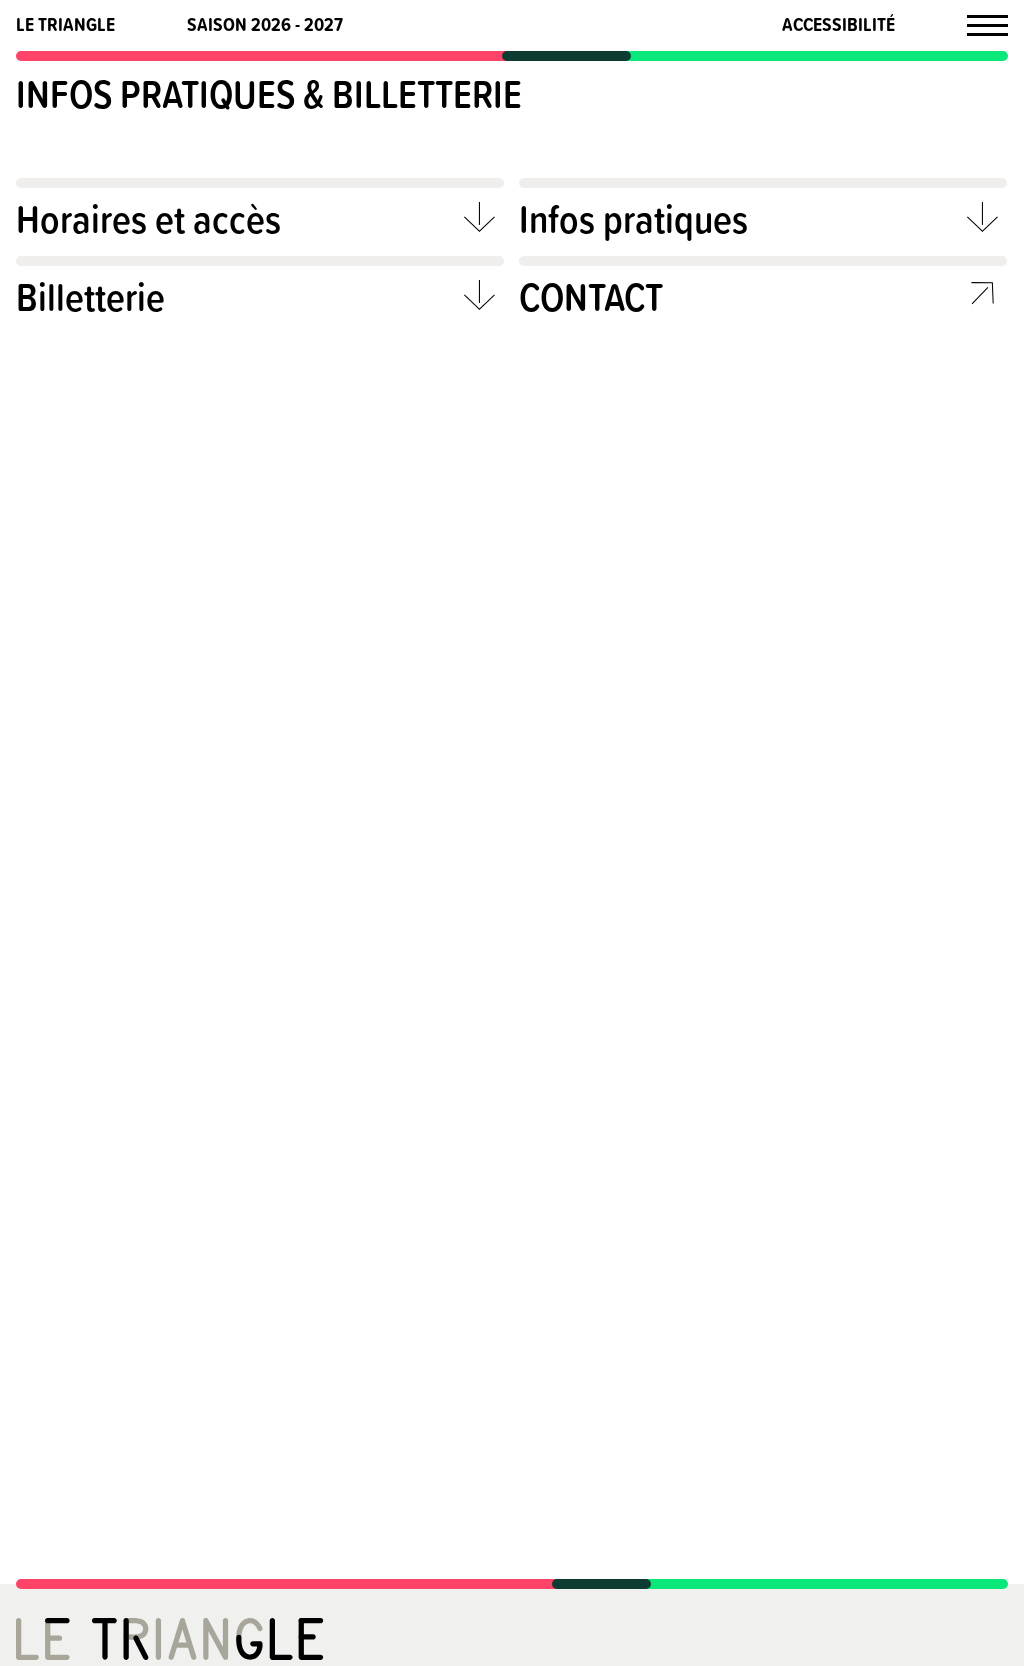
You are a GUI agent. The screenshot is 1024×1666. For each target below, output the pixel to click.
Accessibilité (838, 24)
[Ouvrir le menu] (987, 25)
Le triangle (65, 24)
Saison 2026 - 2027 (265, 24)
